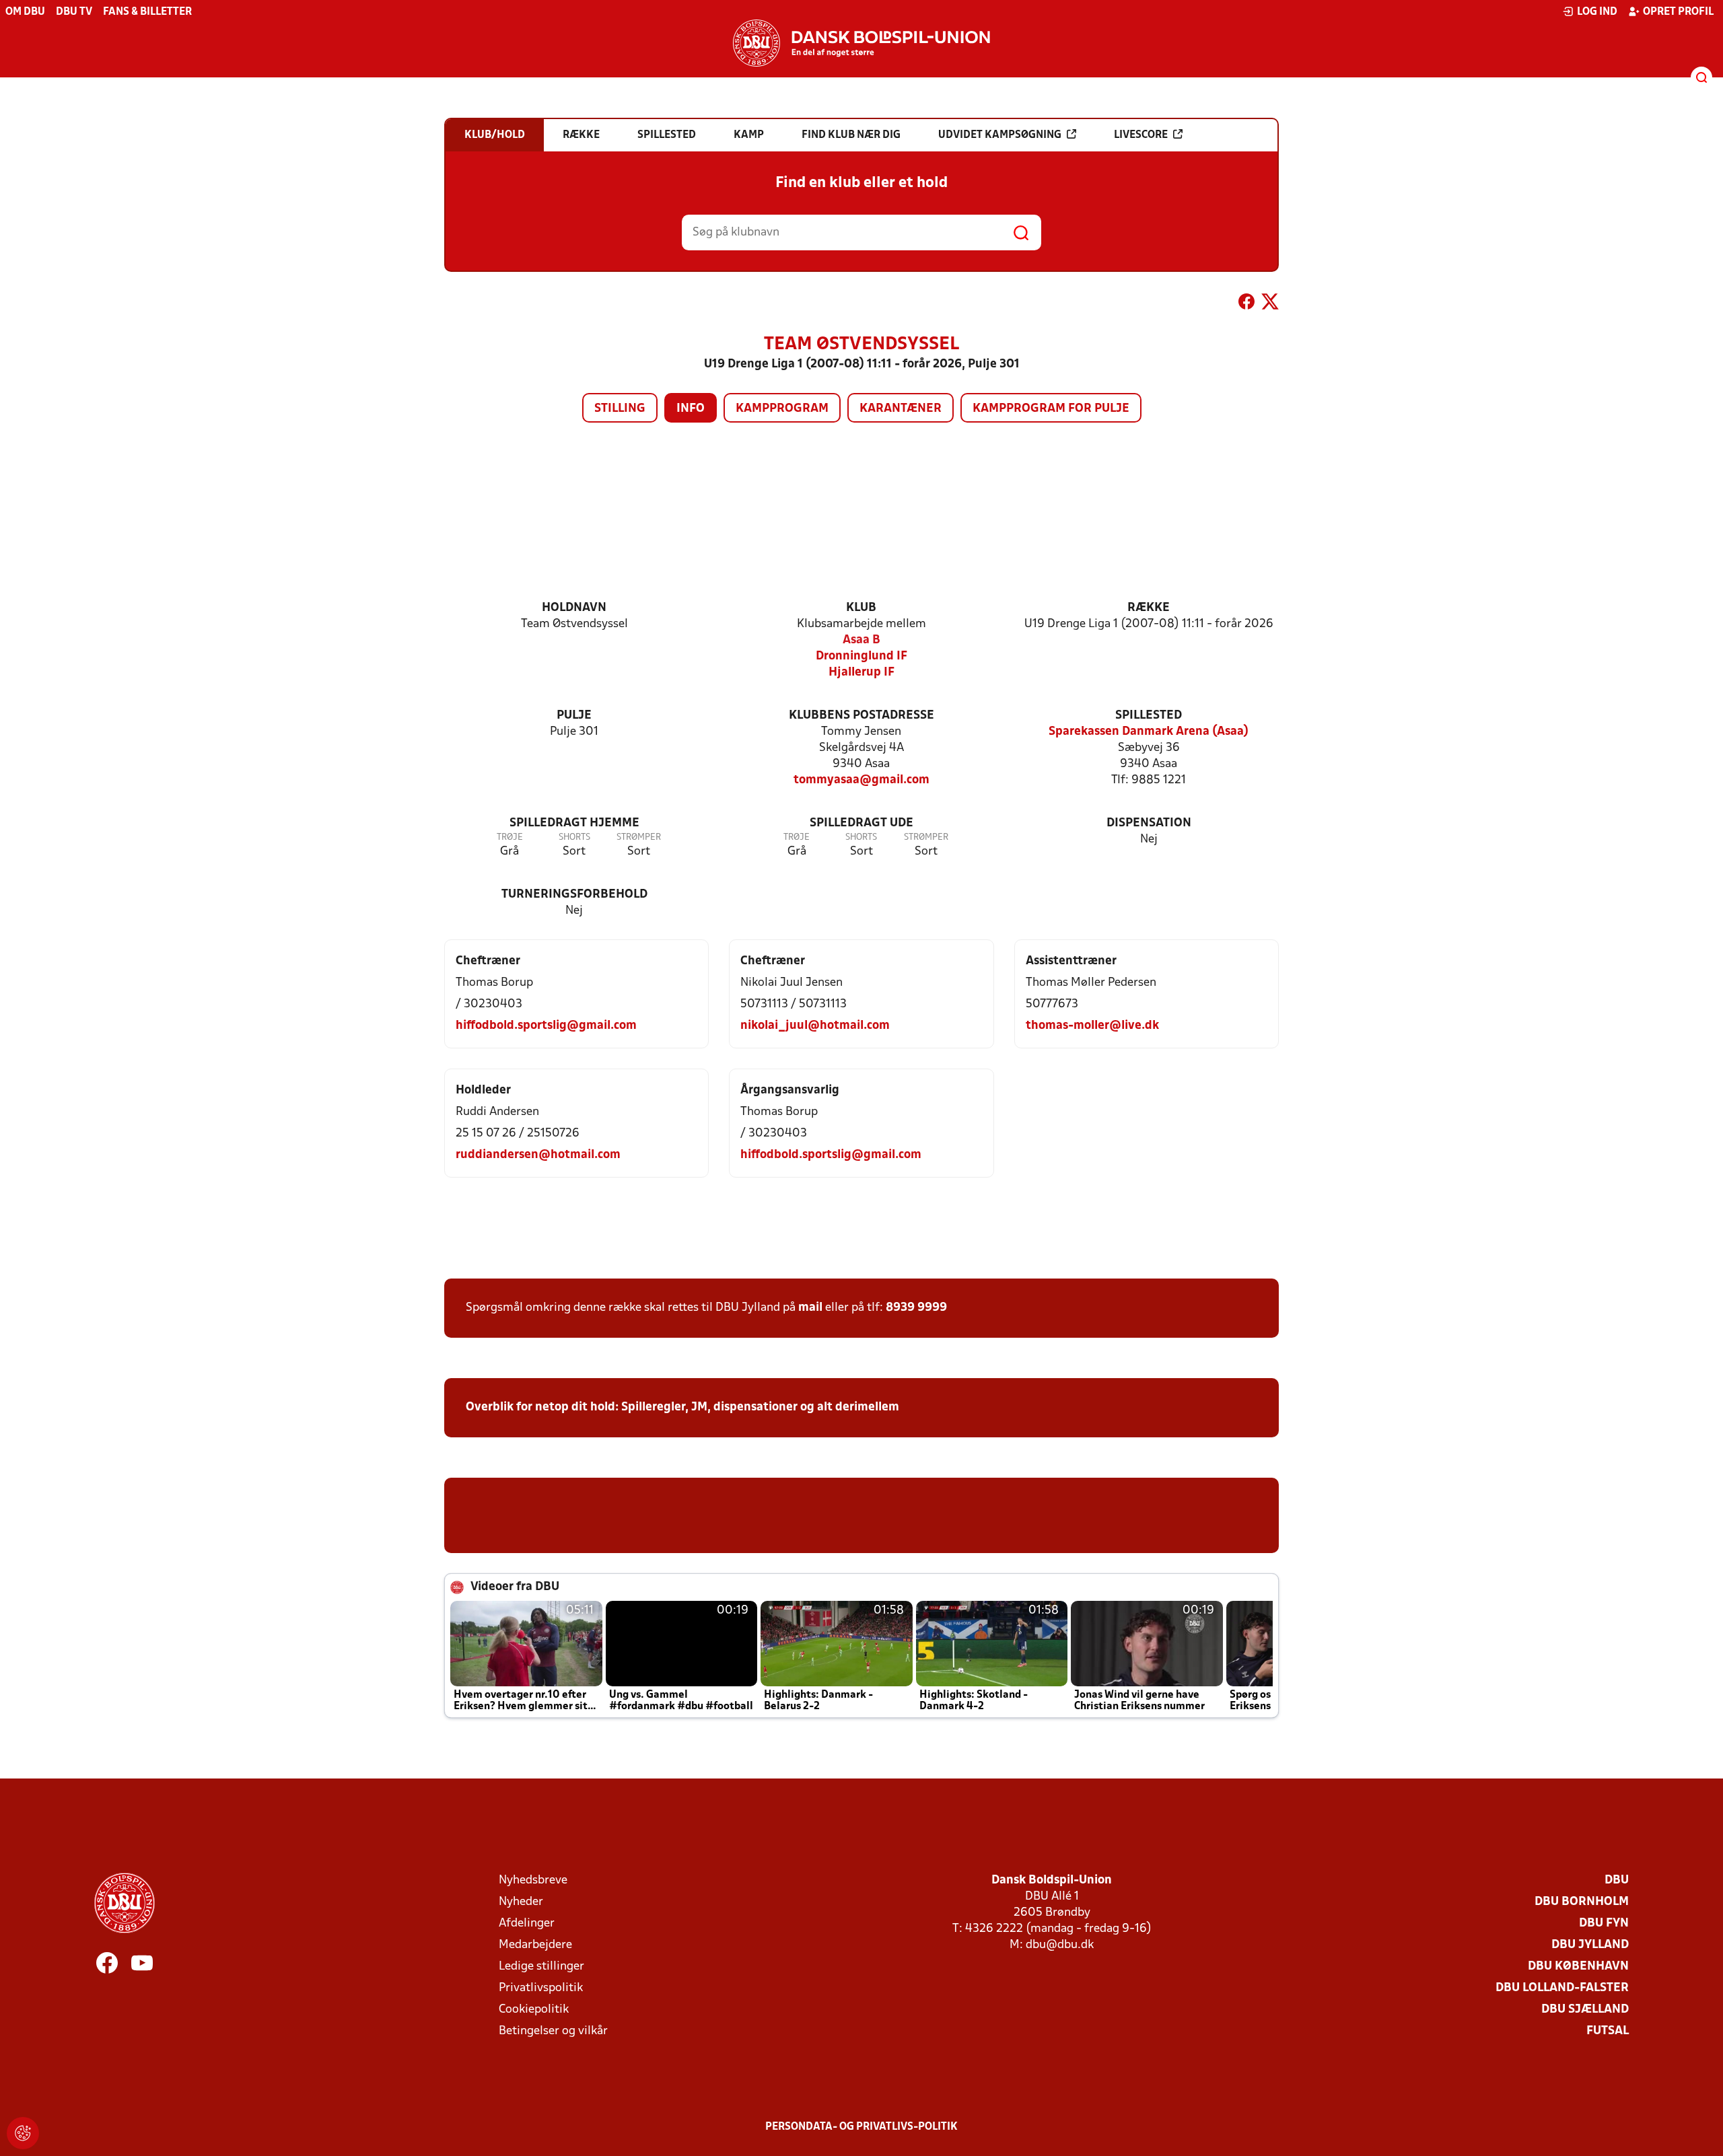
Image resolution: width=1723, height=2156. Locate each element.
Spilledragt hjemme (574, 823)
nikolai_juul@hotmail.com (815, 1026)
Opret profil (1678, 12)
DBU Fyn (1604, 1924)
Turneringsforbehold (574, 895)
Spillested (1149, 716)
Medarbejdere (535, 1945)
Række (1149, 608)
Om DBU (25, 12)
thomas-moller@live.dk (1092, 1026)
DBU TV (74, 12)
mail (810, 1308)
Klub (861, 608)
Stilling (620, 409)
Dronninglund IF (861, 656)
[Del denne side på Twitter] (1270, 304)
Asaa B (861, 640)
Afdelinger (527, 1924)
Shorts (574, 837)
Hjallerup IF (861, 673)
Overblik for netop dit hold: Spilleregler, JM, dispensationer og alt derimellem (682, 1407)
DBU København (1578, 1967)
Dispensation (1149, 823)
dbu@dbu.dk (1060, 1945)
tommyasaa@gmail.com (861, 780)
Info (691, 409)
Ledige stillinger (541, 1967)
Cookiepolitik (534, 2010)
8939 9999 (916, 1308)
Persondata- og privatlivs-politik (861, 2127)
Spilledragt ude (861, 823)
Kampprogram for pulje (1051, 409)
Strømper (639, 837)
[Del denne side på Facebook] (1246, 304)
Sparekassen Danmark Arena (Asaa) (1149, 732)
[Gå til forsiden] (861, 43)
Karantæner (901, 409)
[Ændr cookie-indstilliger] (23, 2133)
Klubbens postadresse (861, 716)
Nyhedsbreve (533, 1880)
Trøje (510, 837)
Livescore (1141, 135)
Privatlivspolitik (541, 1988)
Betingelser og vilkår (553, 2031)
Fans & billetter (147, 12)
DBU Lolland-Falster (1562, 1988)
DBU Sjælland (1585, 2010)
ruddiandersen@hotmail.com (538, 1155)
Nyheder (521, 1902)
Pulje (574, 716)
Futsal (1608, 2031)
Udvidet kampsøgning (1000, 135)
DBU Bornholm (1582, 1902)
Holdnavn (574, 608)
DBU (1617, 1880)
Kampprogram (782, 409)
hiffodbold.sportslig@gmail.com (546, 1026)
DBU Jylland (1590, 1945)
